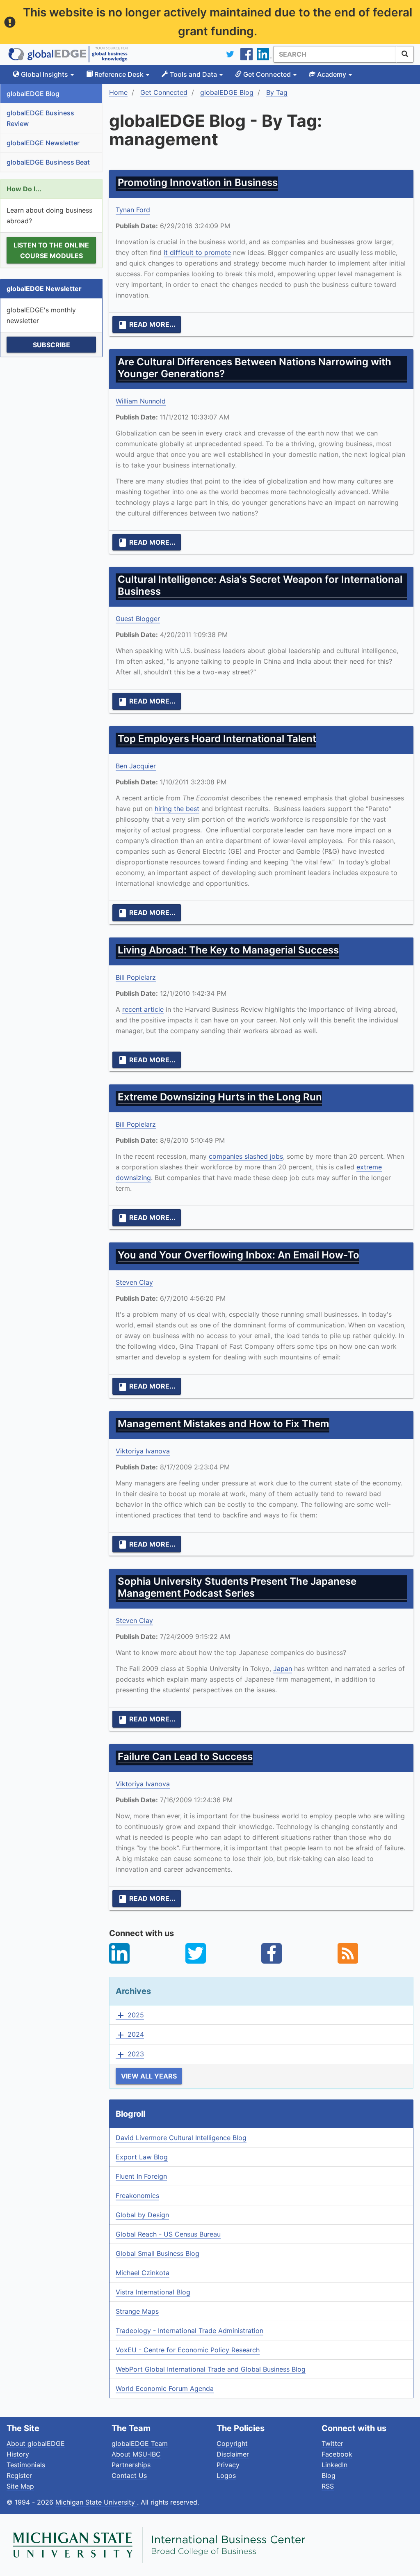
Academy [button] (332, 74)
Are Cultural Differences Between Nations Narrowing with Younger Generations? (255, 368)
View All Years (149, 2076)
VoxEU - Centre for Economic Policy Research (188, 2350)
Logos (226, 2475)
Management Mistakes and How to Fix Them (224, 1424)
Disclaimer (233, 2454)
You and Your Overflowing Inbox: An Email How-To (239, 1255)
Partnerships (131, 2465)
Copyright (232, 2443)
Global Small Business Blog (157, 2253)
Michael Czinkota (143, 2273)
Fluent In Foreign (141, 2176)
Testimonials (26, 2465)
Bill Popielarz (136, 977)
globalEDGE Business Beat (48, 162)
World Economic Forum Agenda (165, 2388)
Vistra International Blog (153, 2292)
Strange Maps (137, 2311)
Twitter (332, 2443)
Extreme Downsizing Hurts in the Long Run (220, 1097)
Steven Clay (134, 1282)
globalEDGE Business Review (40, 118)
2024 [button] (130, 2035)
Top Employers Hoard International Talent (217, 739)
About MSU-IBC (136, 2454)
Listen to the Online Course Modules (51, 250)
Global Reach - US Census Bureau (168, 2234)
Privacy (228, 2465)
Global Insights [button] (45, 74)
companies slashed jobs (246, 1156)
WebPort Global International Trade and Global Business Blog (211, 2369)
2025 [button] (130, 2015)
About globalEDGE (36, 2443)
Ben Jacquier (136, 766)
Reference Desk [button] (119, 74)
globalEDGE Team (140, 2443)
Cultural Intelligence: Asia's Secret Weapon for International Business (260, 585)
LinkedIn (334, 2465)
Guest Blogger (138, 619)
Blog (329, 2475)
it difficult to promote (197, 252)
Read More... (147, 325)
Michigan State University (96, 2502)
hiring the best (177, 809)
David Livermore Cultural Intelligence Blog (181, 2138)
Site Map (20, 2486)
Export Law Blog (142, 2157)
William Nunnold (141, 401)
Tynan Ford (133, 210)
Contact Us (129, 2475)
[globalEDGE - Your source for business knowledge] (68, 54)
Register (19, 2475)
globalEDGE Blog (33, 94)
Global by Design (142, 2215)
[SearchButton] (405, 54)
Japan (283, 1668)
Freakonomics (137, 2196)
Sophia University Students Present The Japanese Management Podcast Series (237, 1587)
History (18, 2454)
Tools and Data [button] (193, 74)
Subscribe (51, 345)
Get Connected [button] (267, 74)
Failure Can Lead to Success (185, 1757)
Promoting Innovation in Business (198, 182)
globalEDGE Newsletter (43, 143)
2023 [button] (130, 2054)
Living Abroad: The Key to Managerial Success (228, 950)
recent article (143, 1009)
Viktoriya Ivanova (143, 1451)
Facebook (337, 2454)
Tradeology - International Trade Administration (189, 2331)
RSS (328, 2486)
